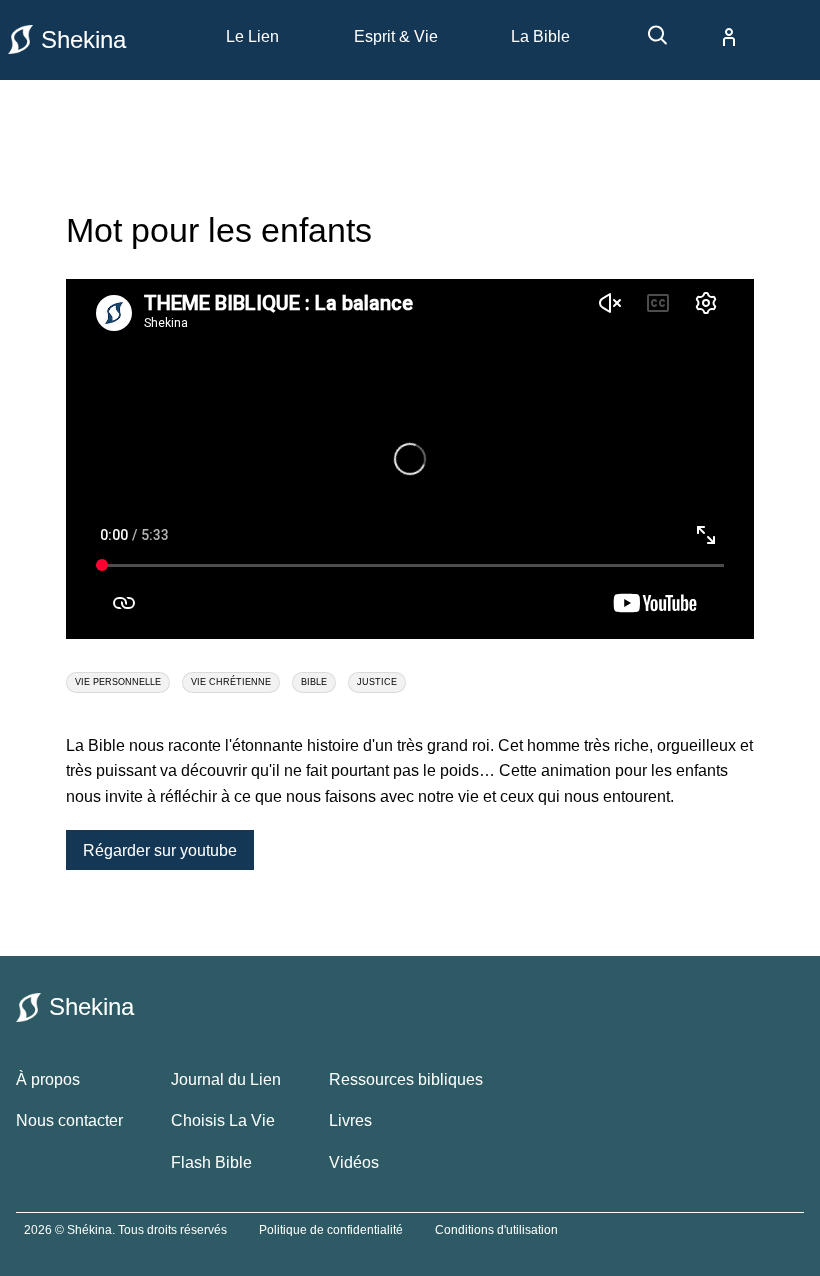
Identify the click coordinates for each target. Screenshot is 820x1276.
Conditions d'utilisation (496, 1230)
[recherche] (648, 42)
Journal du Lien (226, 1079)
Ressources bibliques (406, 1079)
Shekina (83, 39)
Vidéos (354, 1162)
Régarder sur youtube (160, 849)
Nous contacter (69, 1120)
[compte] (713, 37)
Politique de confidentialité (331, 1230)
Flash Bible (211, 1162)
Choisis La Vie (223, 1120)
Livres (350, 1120)
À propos (48, 1079)
